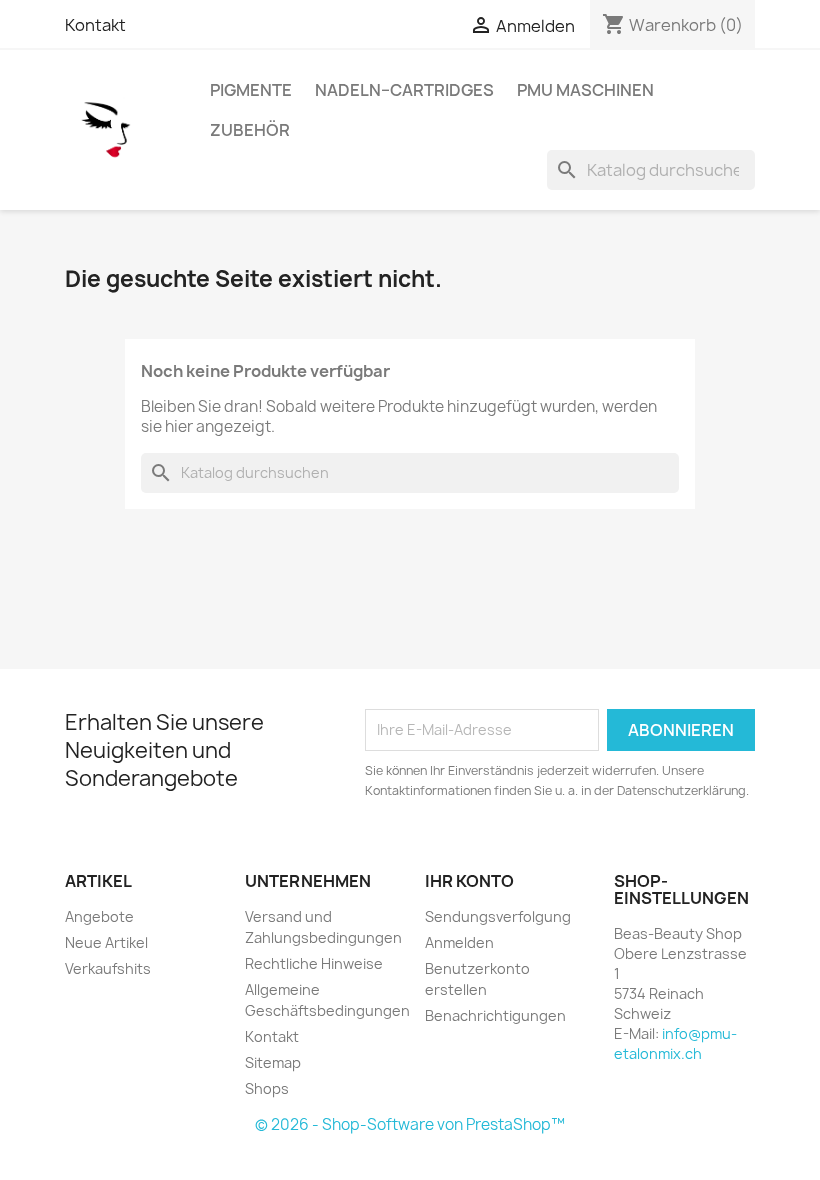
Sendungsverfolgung (498, 916)
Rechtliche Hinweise (314, 963)
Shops (267, 1088)
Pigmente (251, 90)
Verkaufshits (108, 968)
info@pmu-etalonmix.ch (675, 1043)
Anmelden (459, 942)
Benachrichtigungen (495, 1015)
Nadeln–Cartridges (404, 90)
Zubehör (250, 130)
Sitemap (273, 1062)
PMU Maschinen (585, 90)
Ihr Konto (469, 881)
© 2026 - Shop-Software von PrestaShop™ (410, 1124)
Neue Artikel (106, 942)
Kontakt (95, 25)
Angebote (99, 916)
